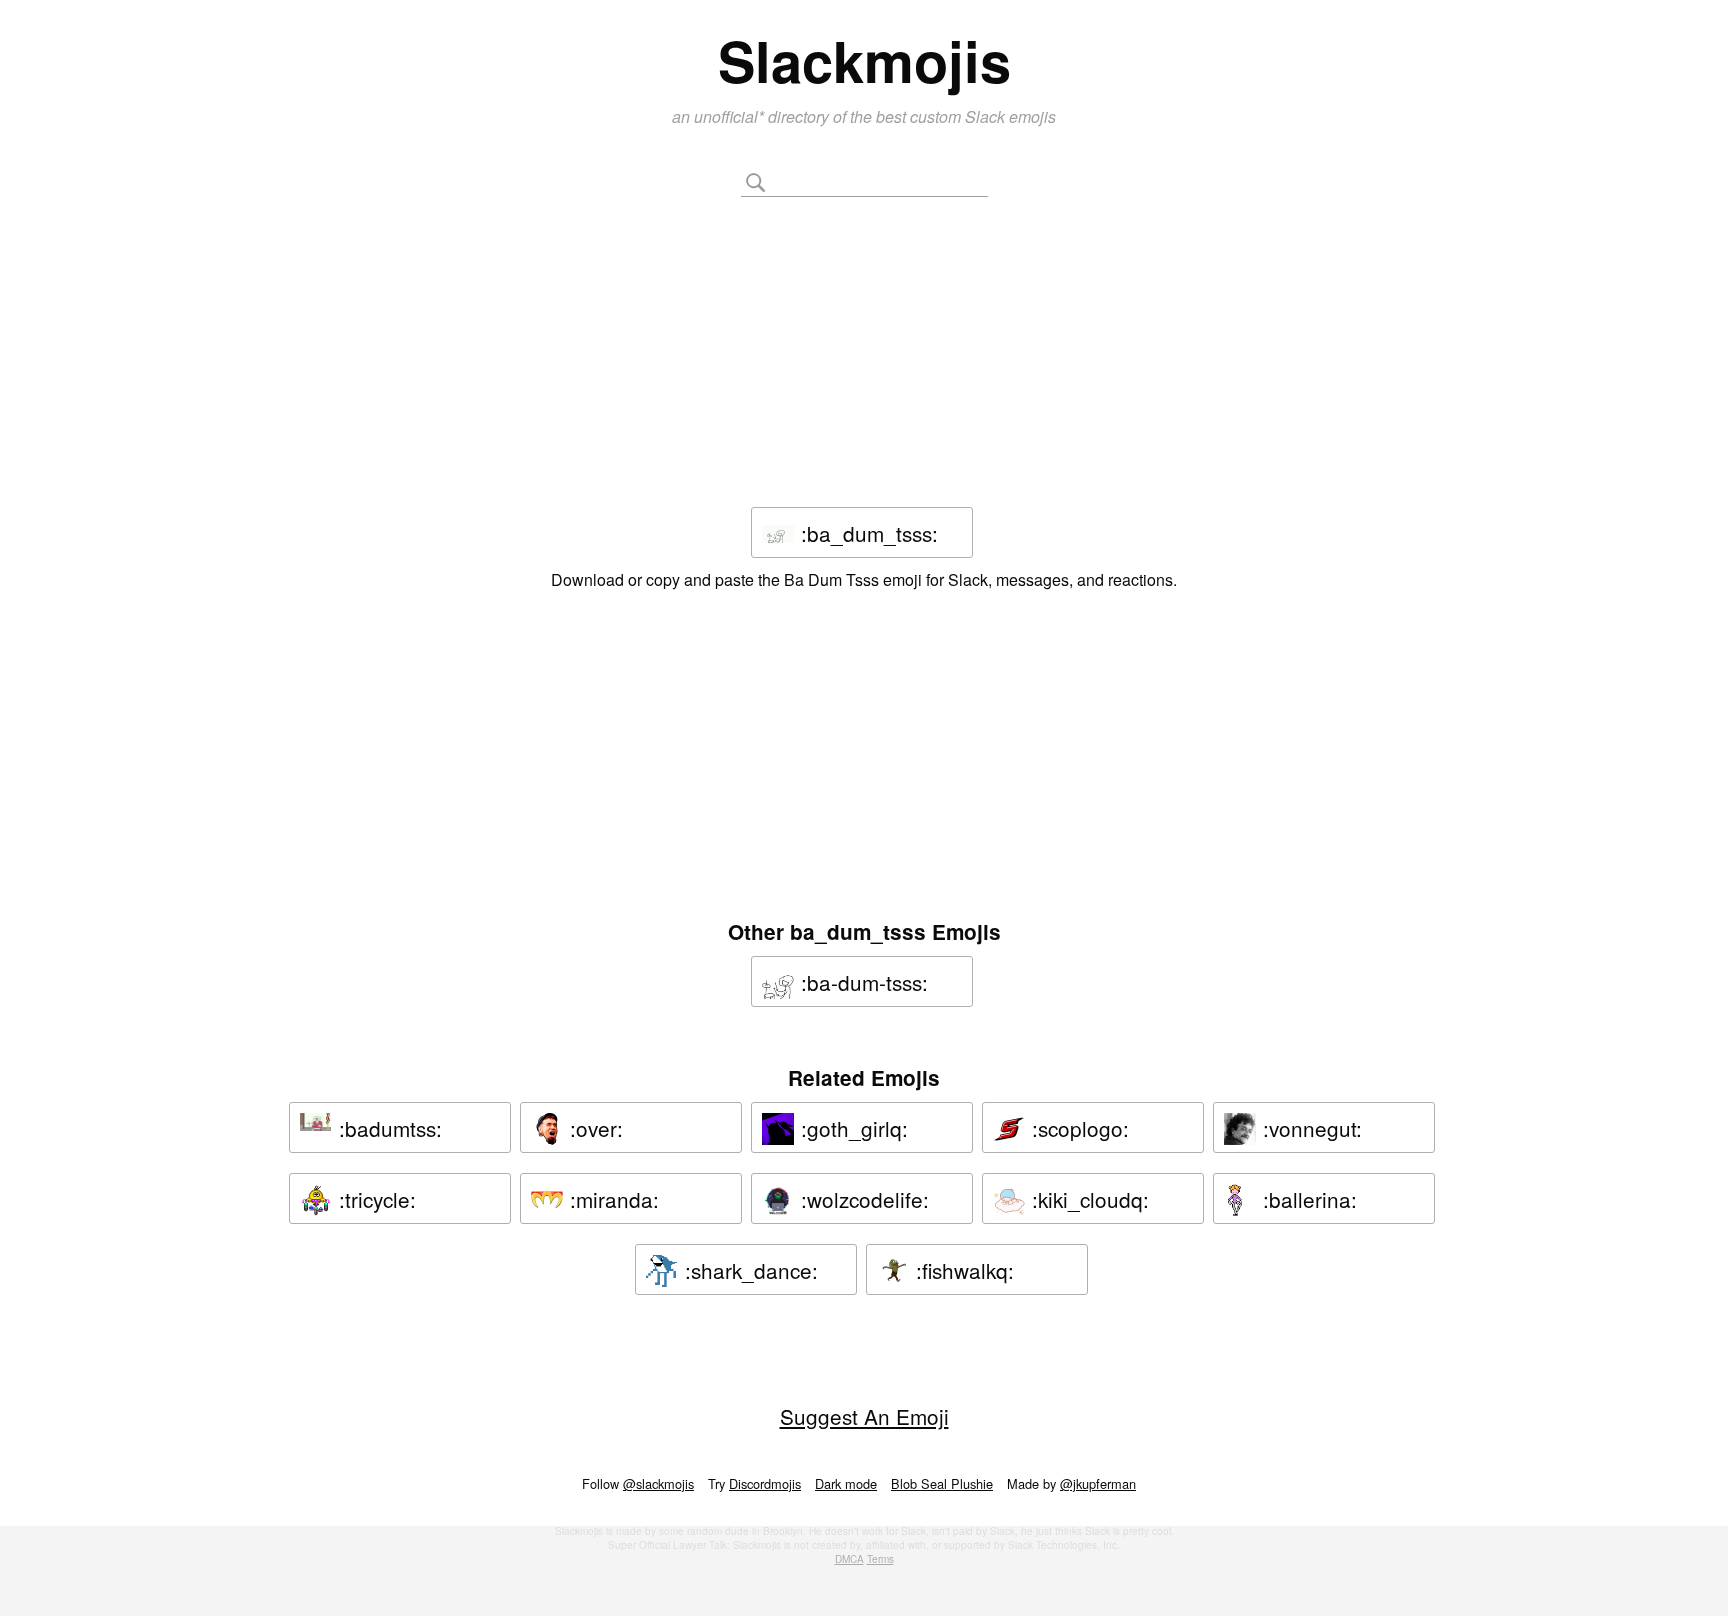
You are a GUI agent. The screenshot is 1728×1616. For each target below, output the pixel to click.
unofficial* (731, 116)
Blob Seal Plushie (942, 1483)
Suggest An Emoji (864, 1416)
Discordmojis (765, 1483)
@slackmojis (658, 1483)
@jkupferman (1098, 1483)
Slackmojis (864, 60)
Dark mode (846, 1483)
